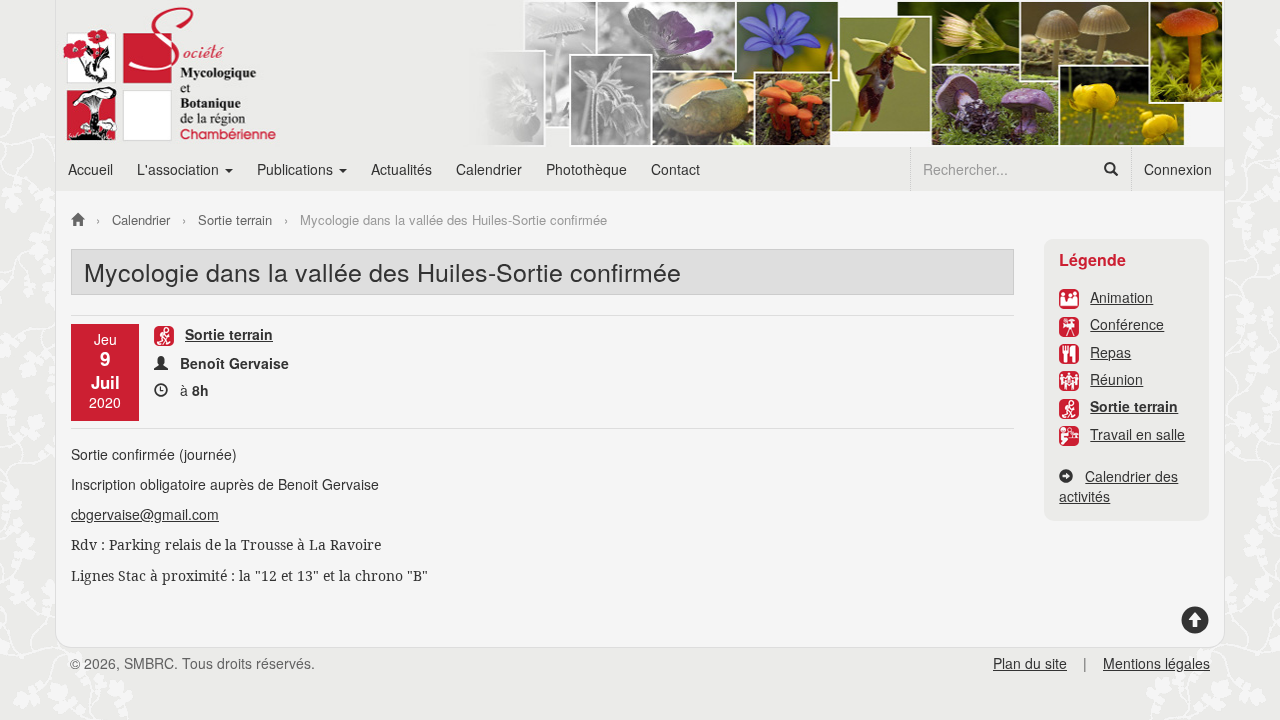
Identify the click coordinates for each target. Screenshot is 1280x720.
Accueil (90, 169)
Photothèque (586, 169)
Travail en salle (1137, 434)
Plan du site (1030, 663)
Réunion (1116, 379)
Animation (1121, 297)
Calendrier (489, 169)
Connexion (1178, 169)
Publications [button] (297, 169)
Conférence (1127, 324)
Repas (1110, 352)
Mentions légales (1156, 663)
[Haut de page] (1195, 627)
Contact (675, 169)
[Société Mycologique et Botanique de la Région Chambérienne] (77, 219)
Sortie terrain (1134, 406)
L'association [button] (180, 169)
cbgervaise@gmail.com (145, 514)
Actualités (401, 169)
